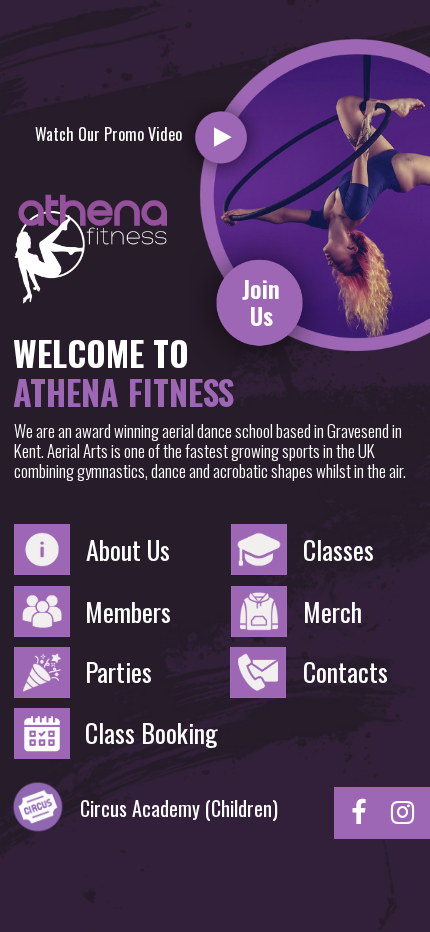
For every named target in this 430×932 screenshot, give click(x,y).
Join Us (261, 302)
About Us (128, 550)
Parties (118, 672)
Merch (332, 612)
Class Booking (151, 733)
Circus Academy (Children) (179, 808)
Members (128, 612)
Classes (338, 550)
